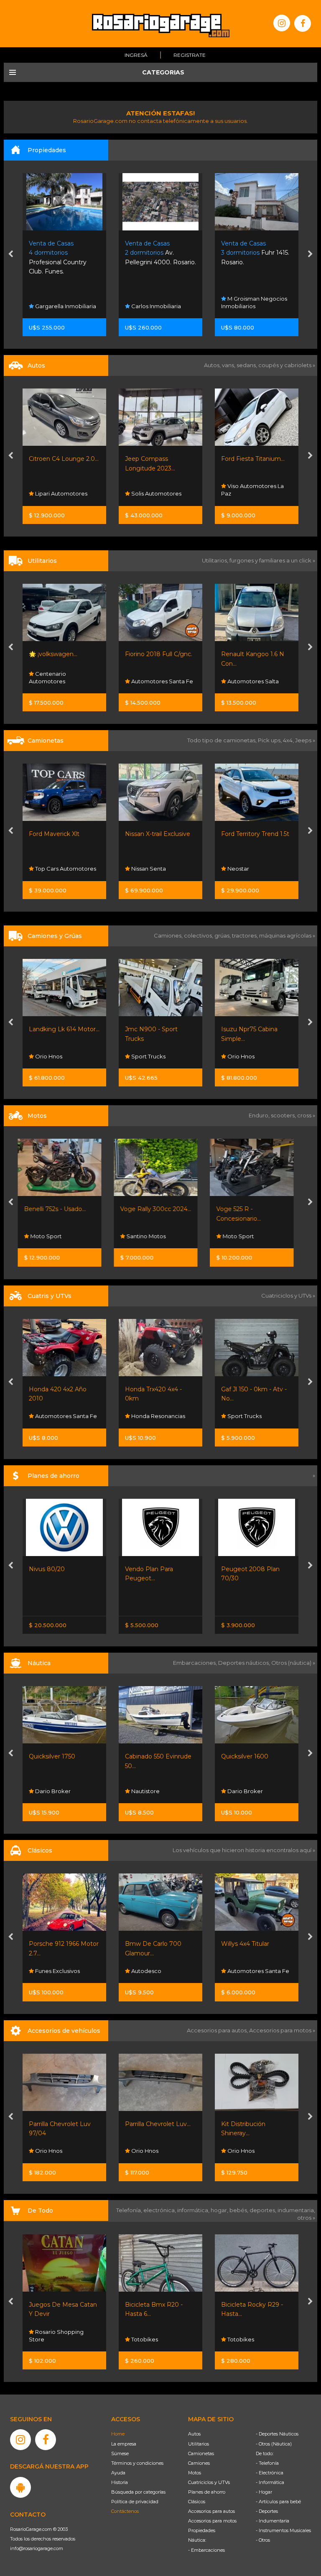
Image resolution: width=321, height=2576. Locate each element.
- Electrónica (270, 2473)
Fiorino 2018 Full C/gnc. (159, 654)
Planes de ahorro (207, 2492)
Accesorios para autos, (218, 2030)
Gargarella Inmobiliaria (65, 306)
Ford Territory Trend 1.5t (255, 834)
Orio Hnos (48, 1056)
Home (118, 2434)
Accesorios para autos (211, 2511)
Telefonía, (130, 2210)
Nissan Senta (148, 869)
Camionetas (201, 2453)
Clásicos (197, 2502)
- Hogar (264, 2492)
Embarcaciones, (196, 1663)
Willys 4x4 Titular (149, 1944)
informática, (194, 2210)
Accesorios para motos (280, 2030)
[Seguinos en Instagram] (282, 23)
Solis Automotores (156, 493)
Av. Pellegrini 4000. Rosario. (160, 253)
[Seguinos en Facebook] (303, 23)
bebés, (239, 2210)
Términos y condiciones (137, 2463)
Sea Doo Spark (243, 1756)
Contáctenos (125, 2511)
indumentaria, (296, 2210)
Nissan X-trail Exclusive (158, 834)
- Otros (263, 2540)
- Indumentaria (273, 2521)
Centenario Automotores (47, 677)
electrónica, (160, 2210)
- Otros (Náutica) (274, 2444)
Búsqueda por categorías (138, 2492)
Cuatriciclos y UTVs (209, 2482)
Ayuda (118, 2473)
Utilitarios (199, 2444)
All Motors (240, 1236)
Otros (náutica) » (293, 1663)
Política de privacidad (135, 2502)
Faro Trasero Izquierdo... (255, 2124)
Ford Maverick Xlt (54, 834)
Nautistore (49, 1791)
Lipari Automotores (61, 493)
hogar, (220, 2210)
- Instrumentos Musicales (283, 2530)
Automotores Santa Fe (162, 681)
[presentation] (11, 255)
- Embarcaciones (206, 2550)
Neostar (238, 869)
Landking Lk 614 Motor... (64, 1029)
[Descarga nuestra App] (20, 2487)
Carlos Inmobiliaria (155, 306)
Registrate (190, 55)
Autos (194, 2434)
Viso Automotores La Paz (252, 490)
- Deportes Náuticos (277, 2434)
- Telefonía (267, 2463)
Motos (195, 2473)
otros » (306, 2218)
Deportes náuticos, (245, 1663)
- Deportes (267, 2511)
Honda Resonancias (61, 1416)
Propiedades (202, 2530)
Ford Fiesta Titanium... (253, 459)
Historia (120, 2482)
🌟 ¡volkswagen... (53, 654)
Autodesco (50, 1971)
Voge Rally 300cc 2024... (64, 1209)
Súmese (120, 2453)
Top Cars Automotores (65, 869)
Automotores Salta (252, 681)
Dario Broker (148, 1791)
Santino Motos (54, 1236)
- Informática (270, 2482)
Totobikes (48, 2339)
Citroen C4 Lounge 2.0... (64, 459)
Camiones (199, 2463)
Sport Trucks (148, 1056)
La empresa (124, 2444)
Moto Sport (146, 1236)
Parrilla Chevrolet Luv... (62, 2124)
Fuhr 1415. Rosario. (255, 253)
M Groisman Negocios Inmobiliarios (254, 302)
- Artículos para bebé (278, 2502)
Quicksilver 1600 (149, 1756)
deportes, (264, 2210)
